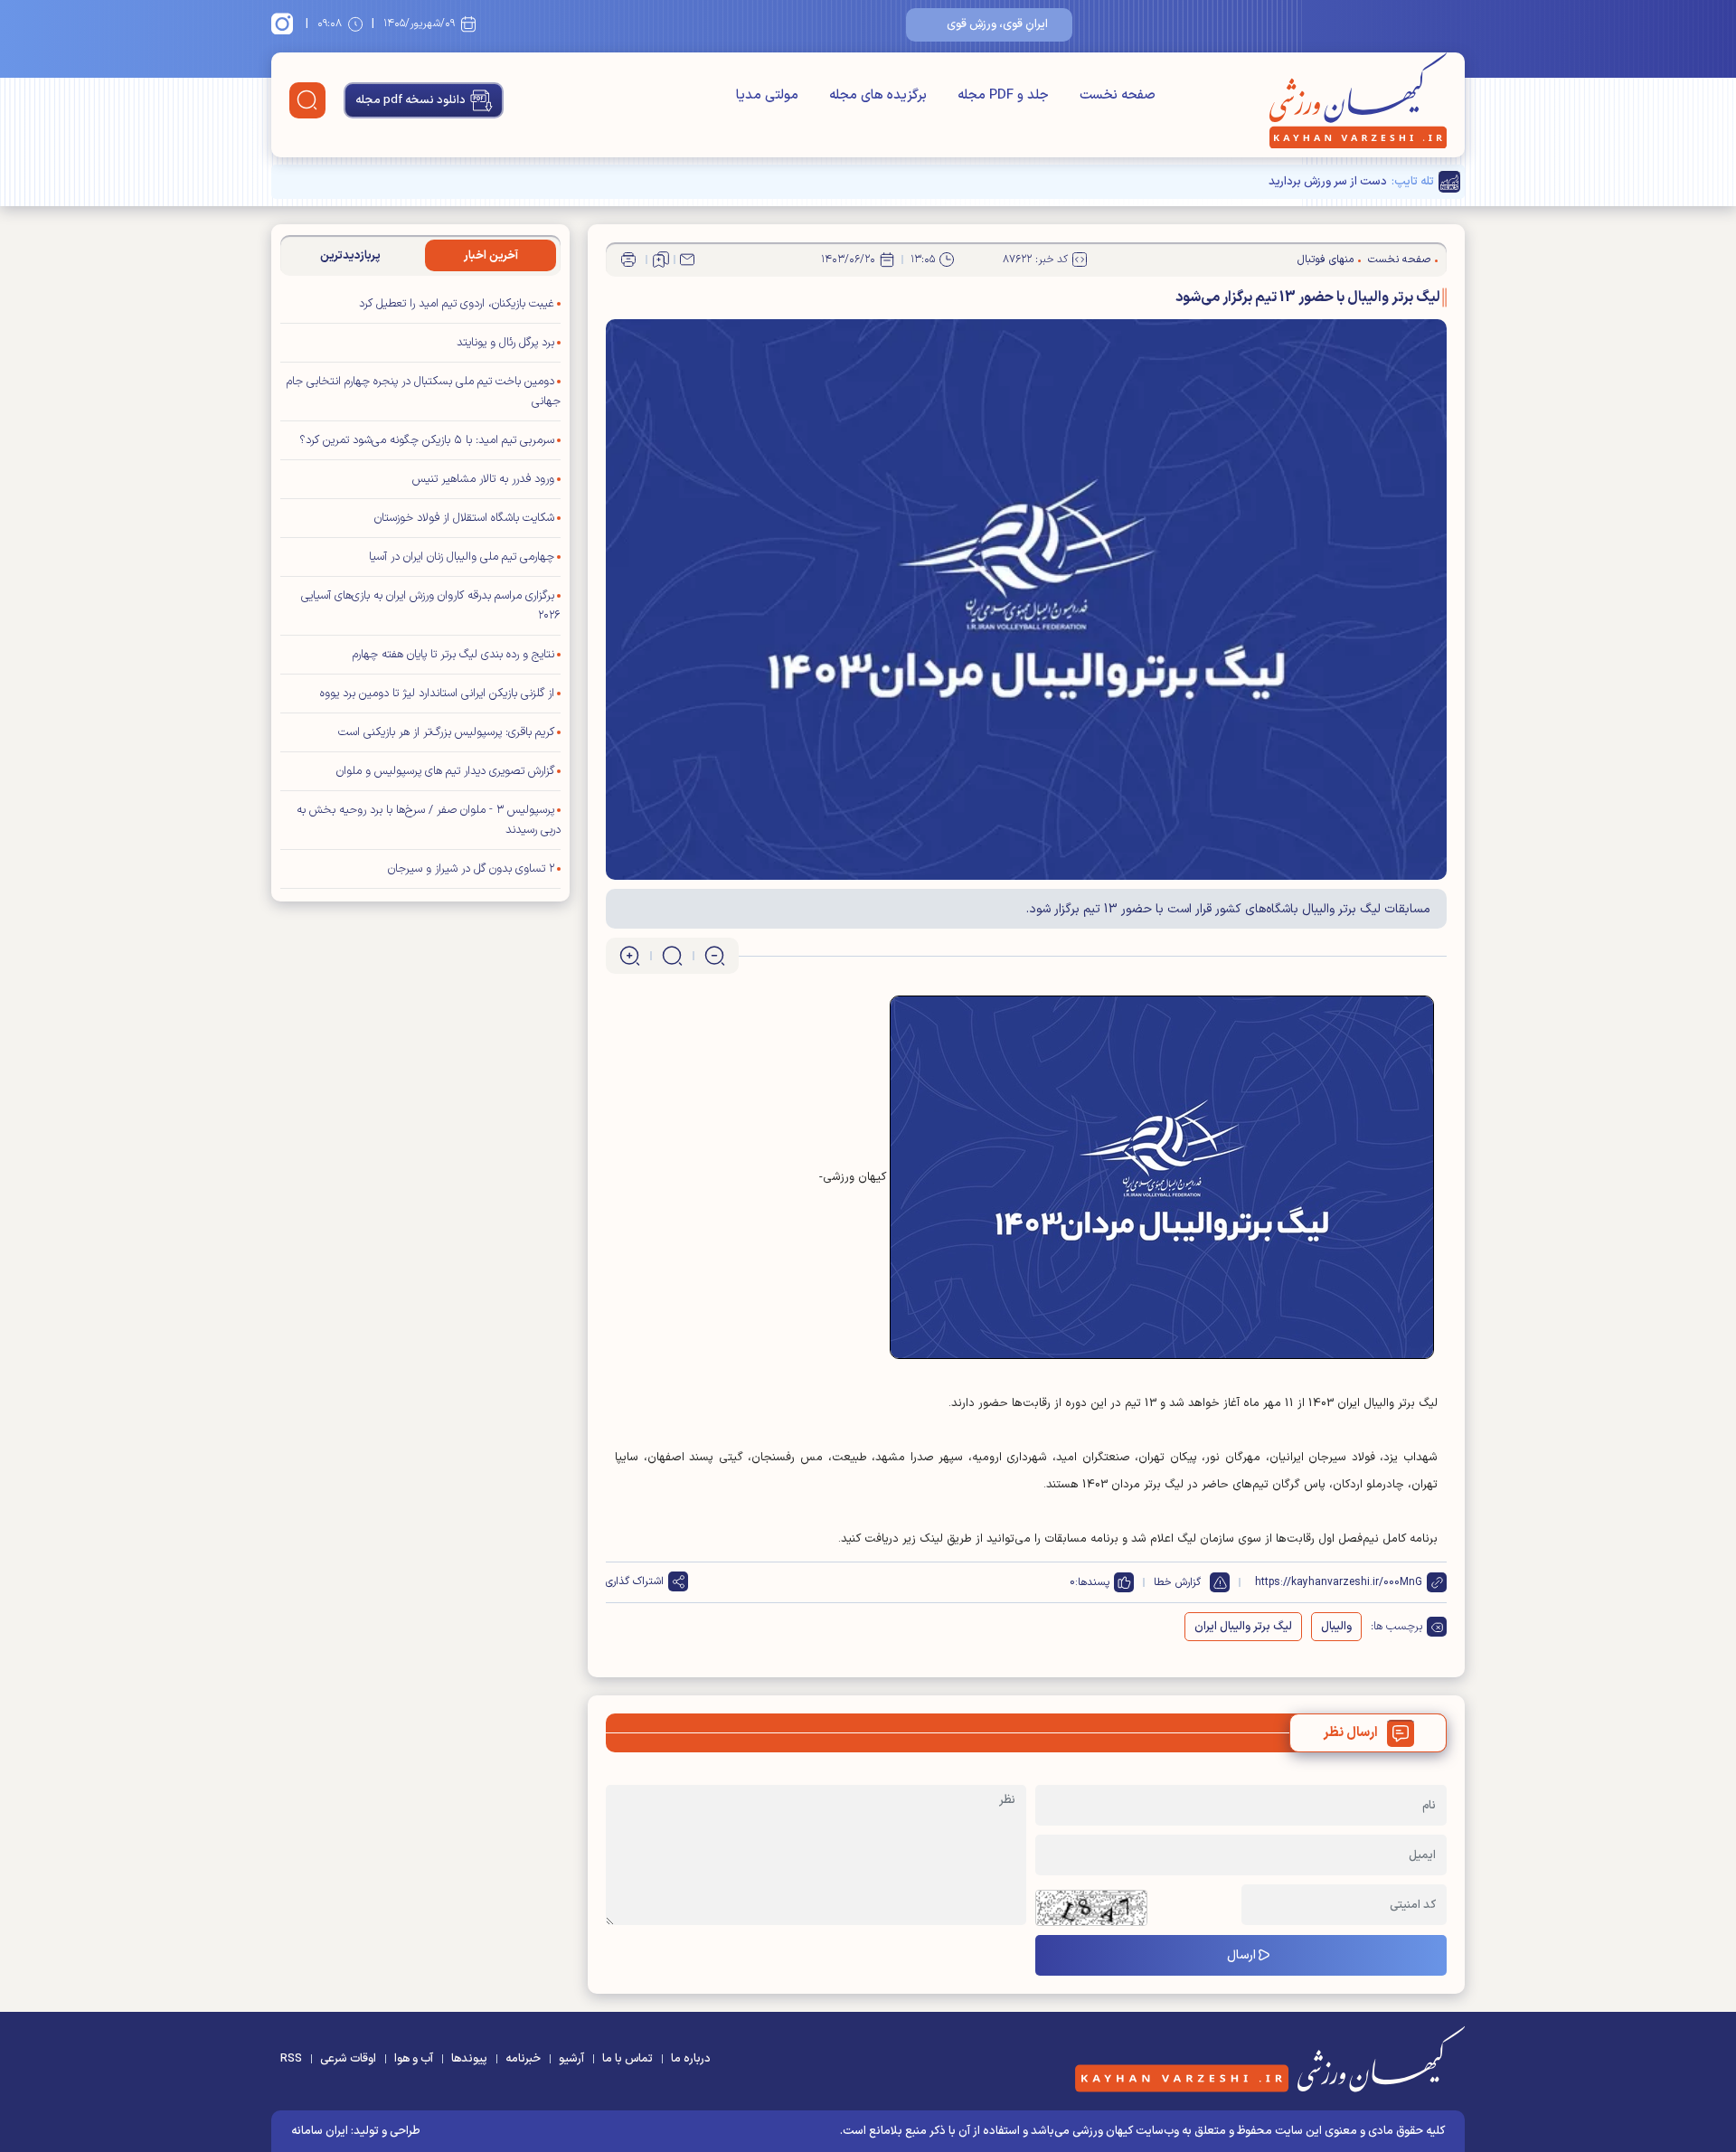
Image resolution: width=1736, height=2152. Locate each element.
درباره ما (691, 2059)
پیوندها (469, 2059)
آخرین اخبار (491, 256)
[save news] (661, 260)
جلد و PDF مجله (1003, 95)
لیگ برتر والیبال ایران (1243, 1627)
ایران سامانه (320, 2131)
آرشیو (571, 2059)
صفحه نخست (1118, 95)
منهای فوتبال (1326, 260)
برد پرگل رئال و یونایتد (504, 343)
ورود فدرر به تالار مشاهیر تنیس (483, 479)
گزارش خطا (1177, 1582)
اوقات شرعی (348, 2059)
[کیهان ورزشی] (1358, 100)
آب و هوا (414, 2059)
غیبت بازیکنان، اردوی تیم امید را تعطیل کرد (457, 304)
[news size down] (715, 956)
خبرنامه (523, 2059)
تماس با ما (627, 2059)
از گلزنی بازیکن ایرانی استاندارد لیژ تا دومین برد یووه (437, 694)
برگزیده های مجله (878, 95)
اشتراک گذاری (635, 1581)
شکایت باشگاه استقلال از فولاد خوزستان (464, 518)
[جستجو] (307, 100)
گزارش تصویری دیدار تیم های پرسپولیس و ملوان (445, 771)
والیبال (1336, 1627)
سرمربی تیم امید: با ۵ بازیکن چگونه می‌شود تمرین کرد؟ (427, 440)
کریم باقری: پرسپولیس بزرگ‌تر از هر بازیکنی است (446, 732)
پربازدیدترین (350, 256)
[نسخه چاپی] (628, 260)
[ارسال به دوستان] (687, 260)
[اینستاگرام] (285, 24)
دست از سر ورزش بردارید (1328, 182)
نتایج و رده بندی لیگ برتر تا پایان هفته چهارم (453, 655)
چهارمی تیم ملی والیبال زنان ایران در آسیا (462, 557)
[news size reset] (672, 956)
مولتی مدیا (767, 95)
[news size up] (630, 956)
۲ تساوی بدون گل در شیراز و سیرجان (471, 869)
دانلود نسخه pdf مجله (410, 100)
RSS (291, 2059)
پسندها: (1092, 1582)
